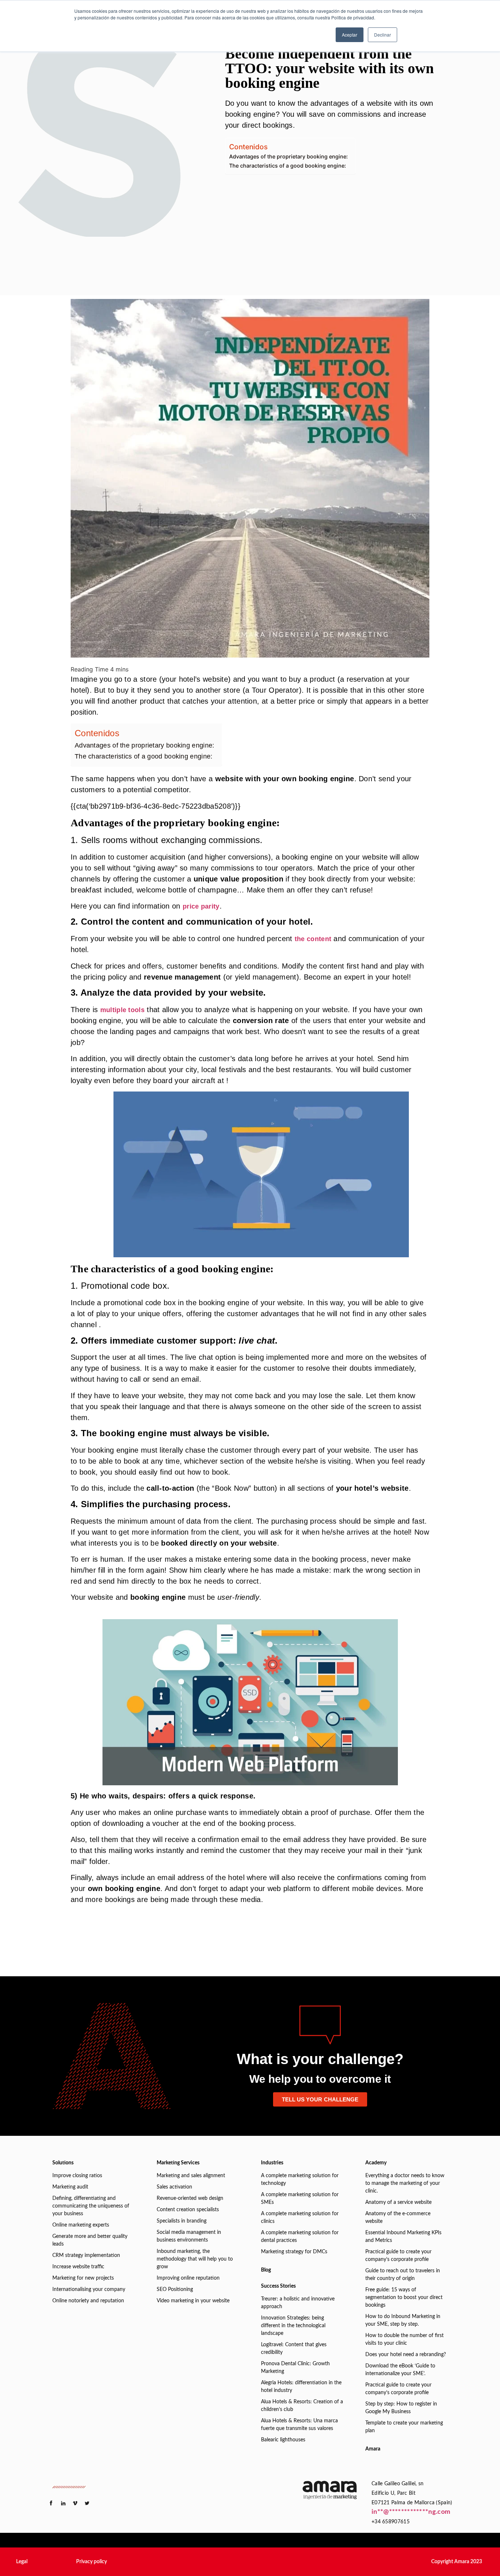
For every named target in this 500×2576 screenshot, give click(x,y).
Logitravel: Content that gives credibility (294, 2349)
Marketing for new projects (83, 2278)
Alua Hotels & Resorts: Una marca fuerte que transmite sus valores (299, 2425)
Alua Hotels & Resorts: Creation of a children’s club (302, 2406)
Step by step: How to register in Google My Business (401, 2408)
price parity (201, 906)
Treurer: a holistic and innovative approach (298, 2303)
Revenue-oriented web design (190, 2198)
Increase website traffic (78, 2267)
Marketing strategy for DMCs (294, 2252)
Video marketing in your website (193, 2301)
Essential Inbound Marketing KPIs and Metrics (403, 2237)
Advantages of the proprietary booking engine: (288, 156)
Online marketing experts (81, 2225)
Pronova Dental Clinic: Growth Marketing (295, 2368)
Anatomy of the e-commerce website (398, 2218)
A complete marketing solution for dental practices (300, 2237)
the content (313, 939)
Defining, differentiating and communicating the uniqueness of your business (91, 2206)
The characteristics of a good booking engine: (288, 166)
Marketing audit (70, 2187)
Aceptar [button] (350, 35)
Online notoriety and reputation (88, 2301)
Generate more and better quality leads (90, 2240)
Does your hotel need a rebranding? (406, 2355)
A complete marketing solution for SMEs (300, 2199)
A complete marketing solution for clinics (300, 2218)
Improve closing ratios (77, 2176)
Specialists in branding (182, 2221)
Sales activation (174, 2187)
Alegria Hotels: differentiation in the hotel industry (301, 2387)
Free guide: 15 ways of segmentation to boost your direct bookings (404, 2298)
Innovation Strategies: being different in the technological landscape (293, 2326)
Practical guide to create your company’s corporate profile (398, 2256)
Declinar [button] (383, 35)
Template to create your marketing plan (404, 2427)
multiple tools (122, 1010)
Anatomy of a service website (398, 2202)
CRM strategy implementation (86, 2255)
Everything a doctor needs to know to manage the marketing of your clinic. (405, 2183)
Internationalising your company (89, 2289)
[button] (22, 2562)
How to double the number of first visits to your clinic (404, 2339)
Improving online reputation (188, 2278)
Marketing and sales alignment (191, 2176)
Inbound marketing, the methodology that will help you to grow (195, 2259)
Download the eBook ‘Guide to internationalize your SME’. (400, 2370)
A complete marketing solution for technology (300, 2180)
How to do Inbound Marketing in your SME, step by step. (403, 2320)
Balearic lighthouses (283, 2440)
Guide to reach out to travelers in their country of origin (403, 2275)
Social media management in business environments (189, 2236)
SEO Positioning (175, 2289)
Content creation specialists (188, 2210)
